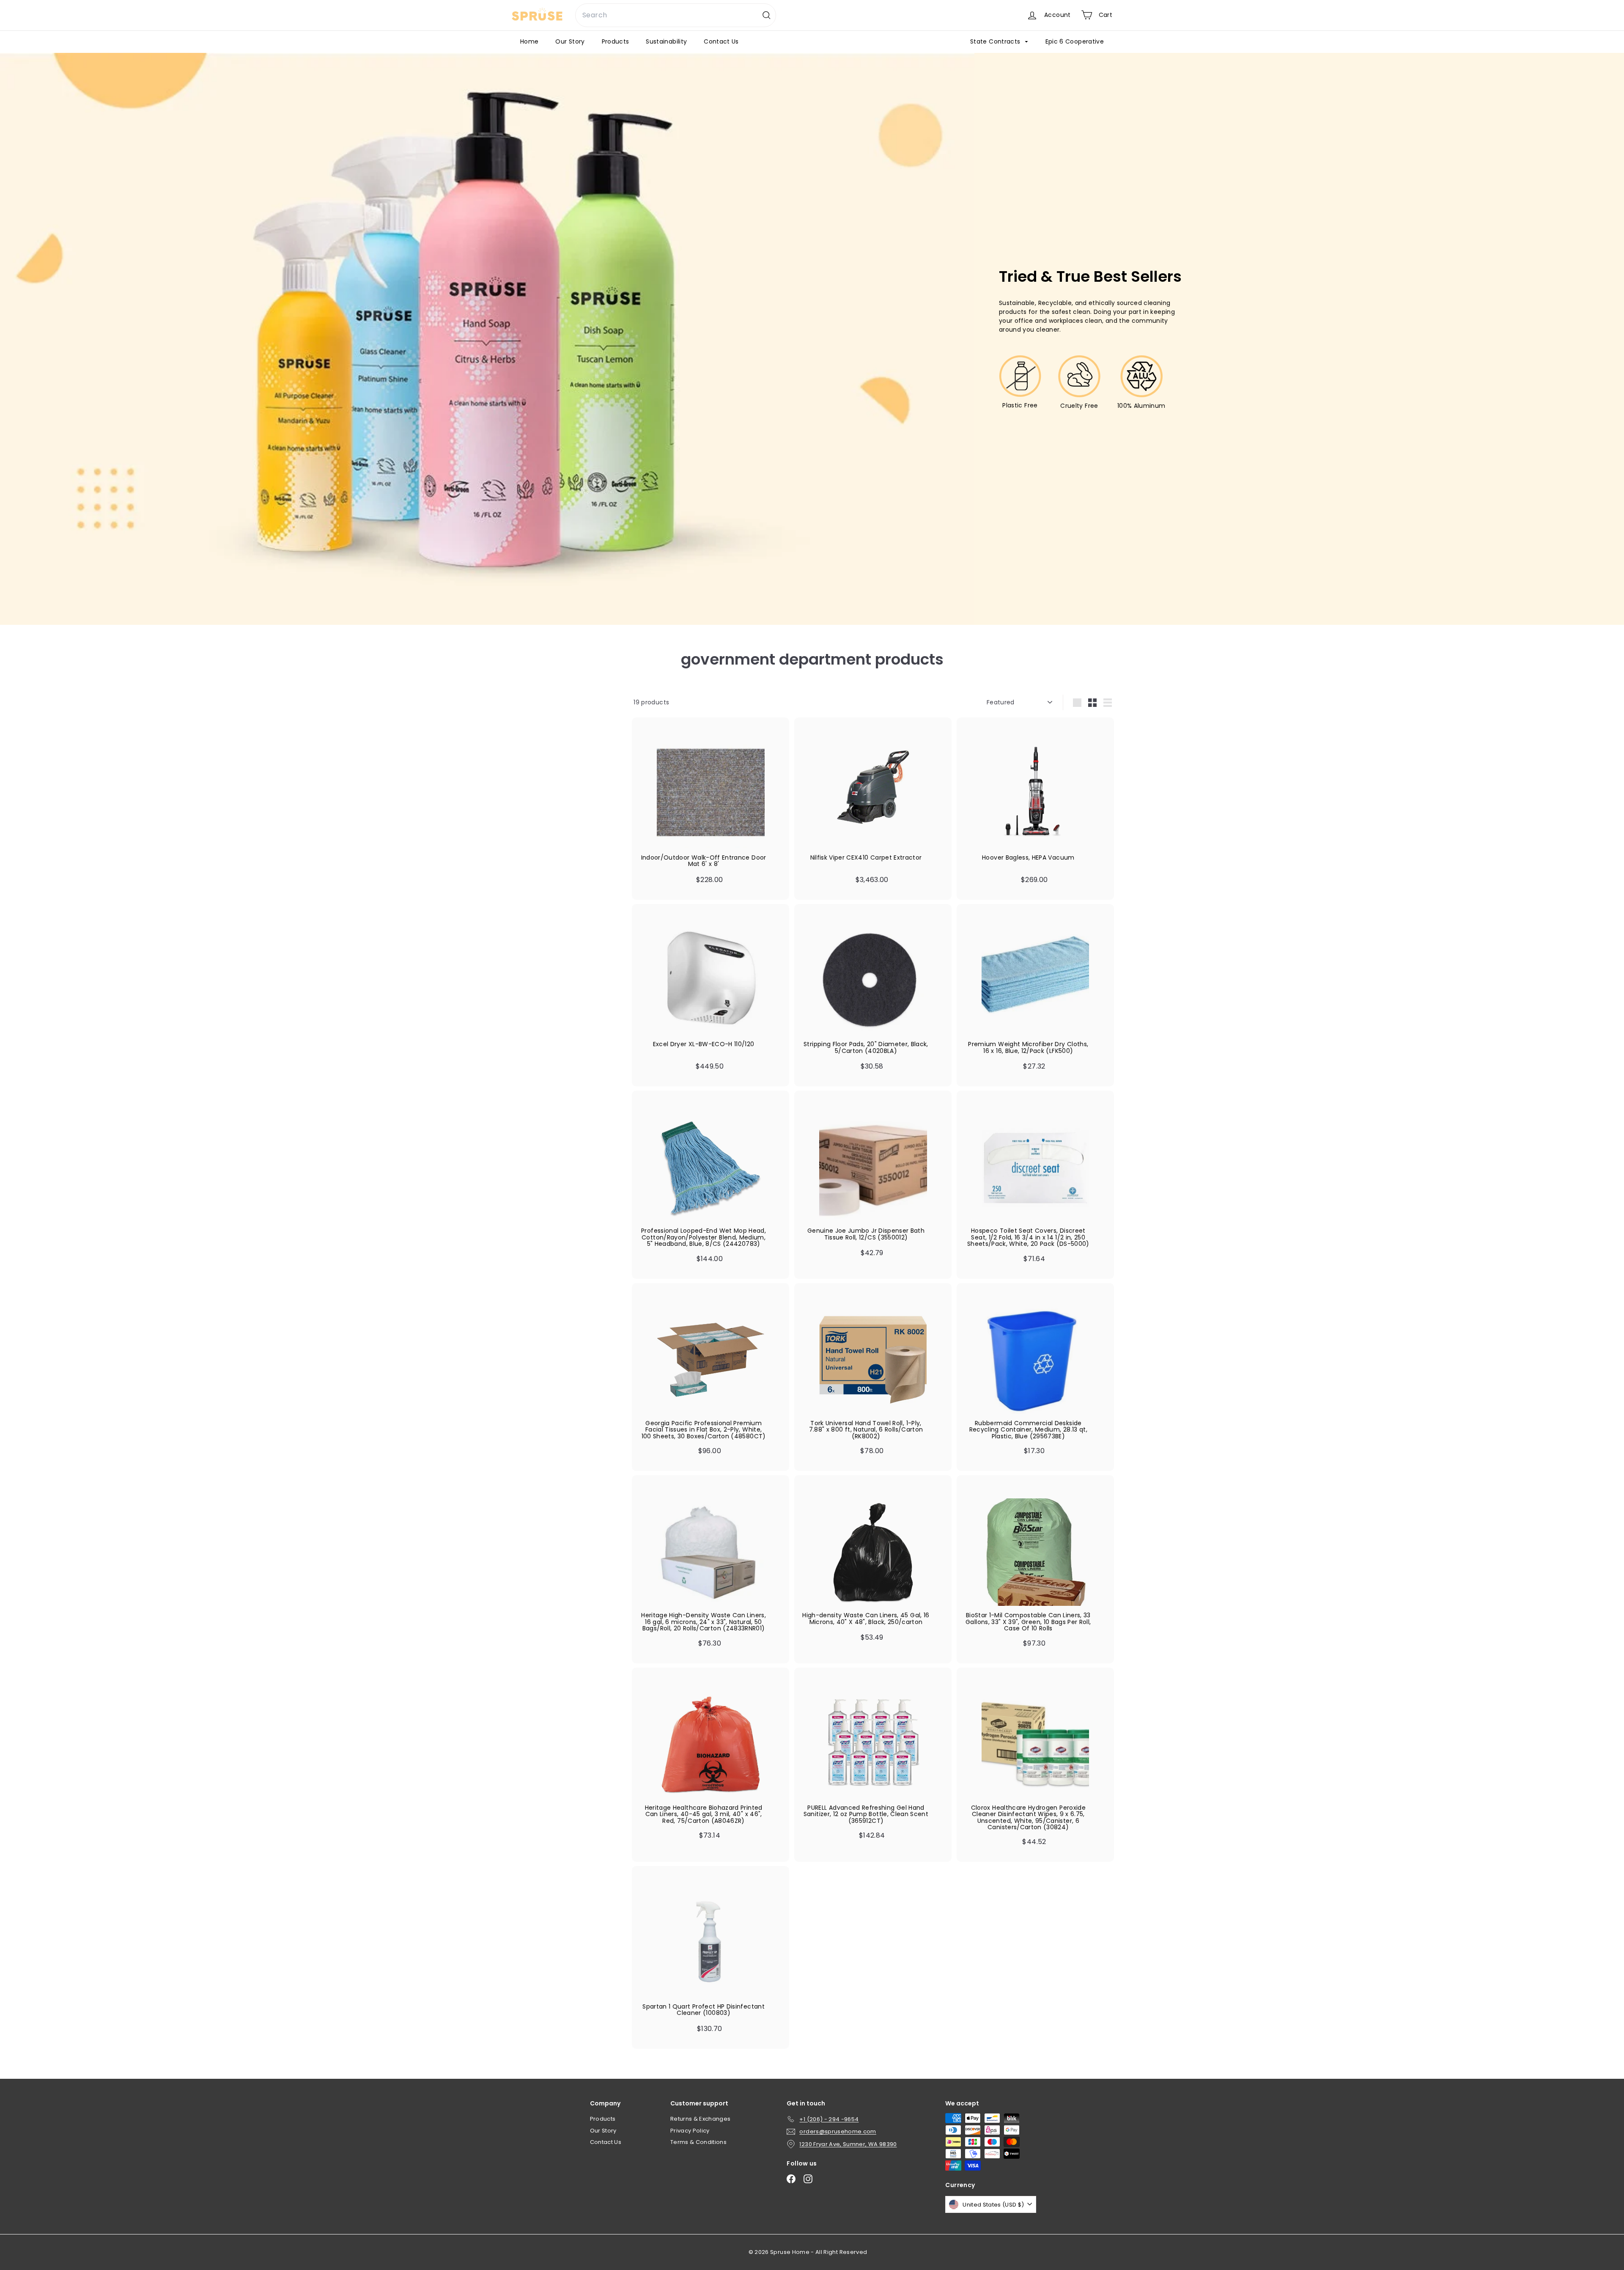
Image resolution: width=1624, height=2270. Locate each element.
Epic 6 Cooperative (1075, 41)
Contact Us (721, 41)
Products (616, 41)
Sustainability (666, 41)
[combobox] (676, 15)
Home (529, 41)
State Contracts (996, 41)
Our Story (570, 41)
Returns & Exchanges (701, 2119)
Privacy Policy (690, 2131)
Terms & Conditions (698, 2142)
